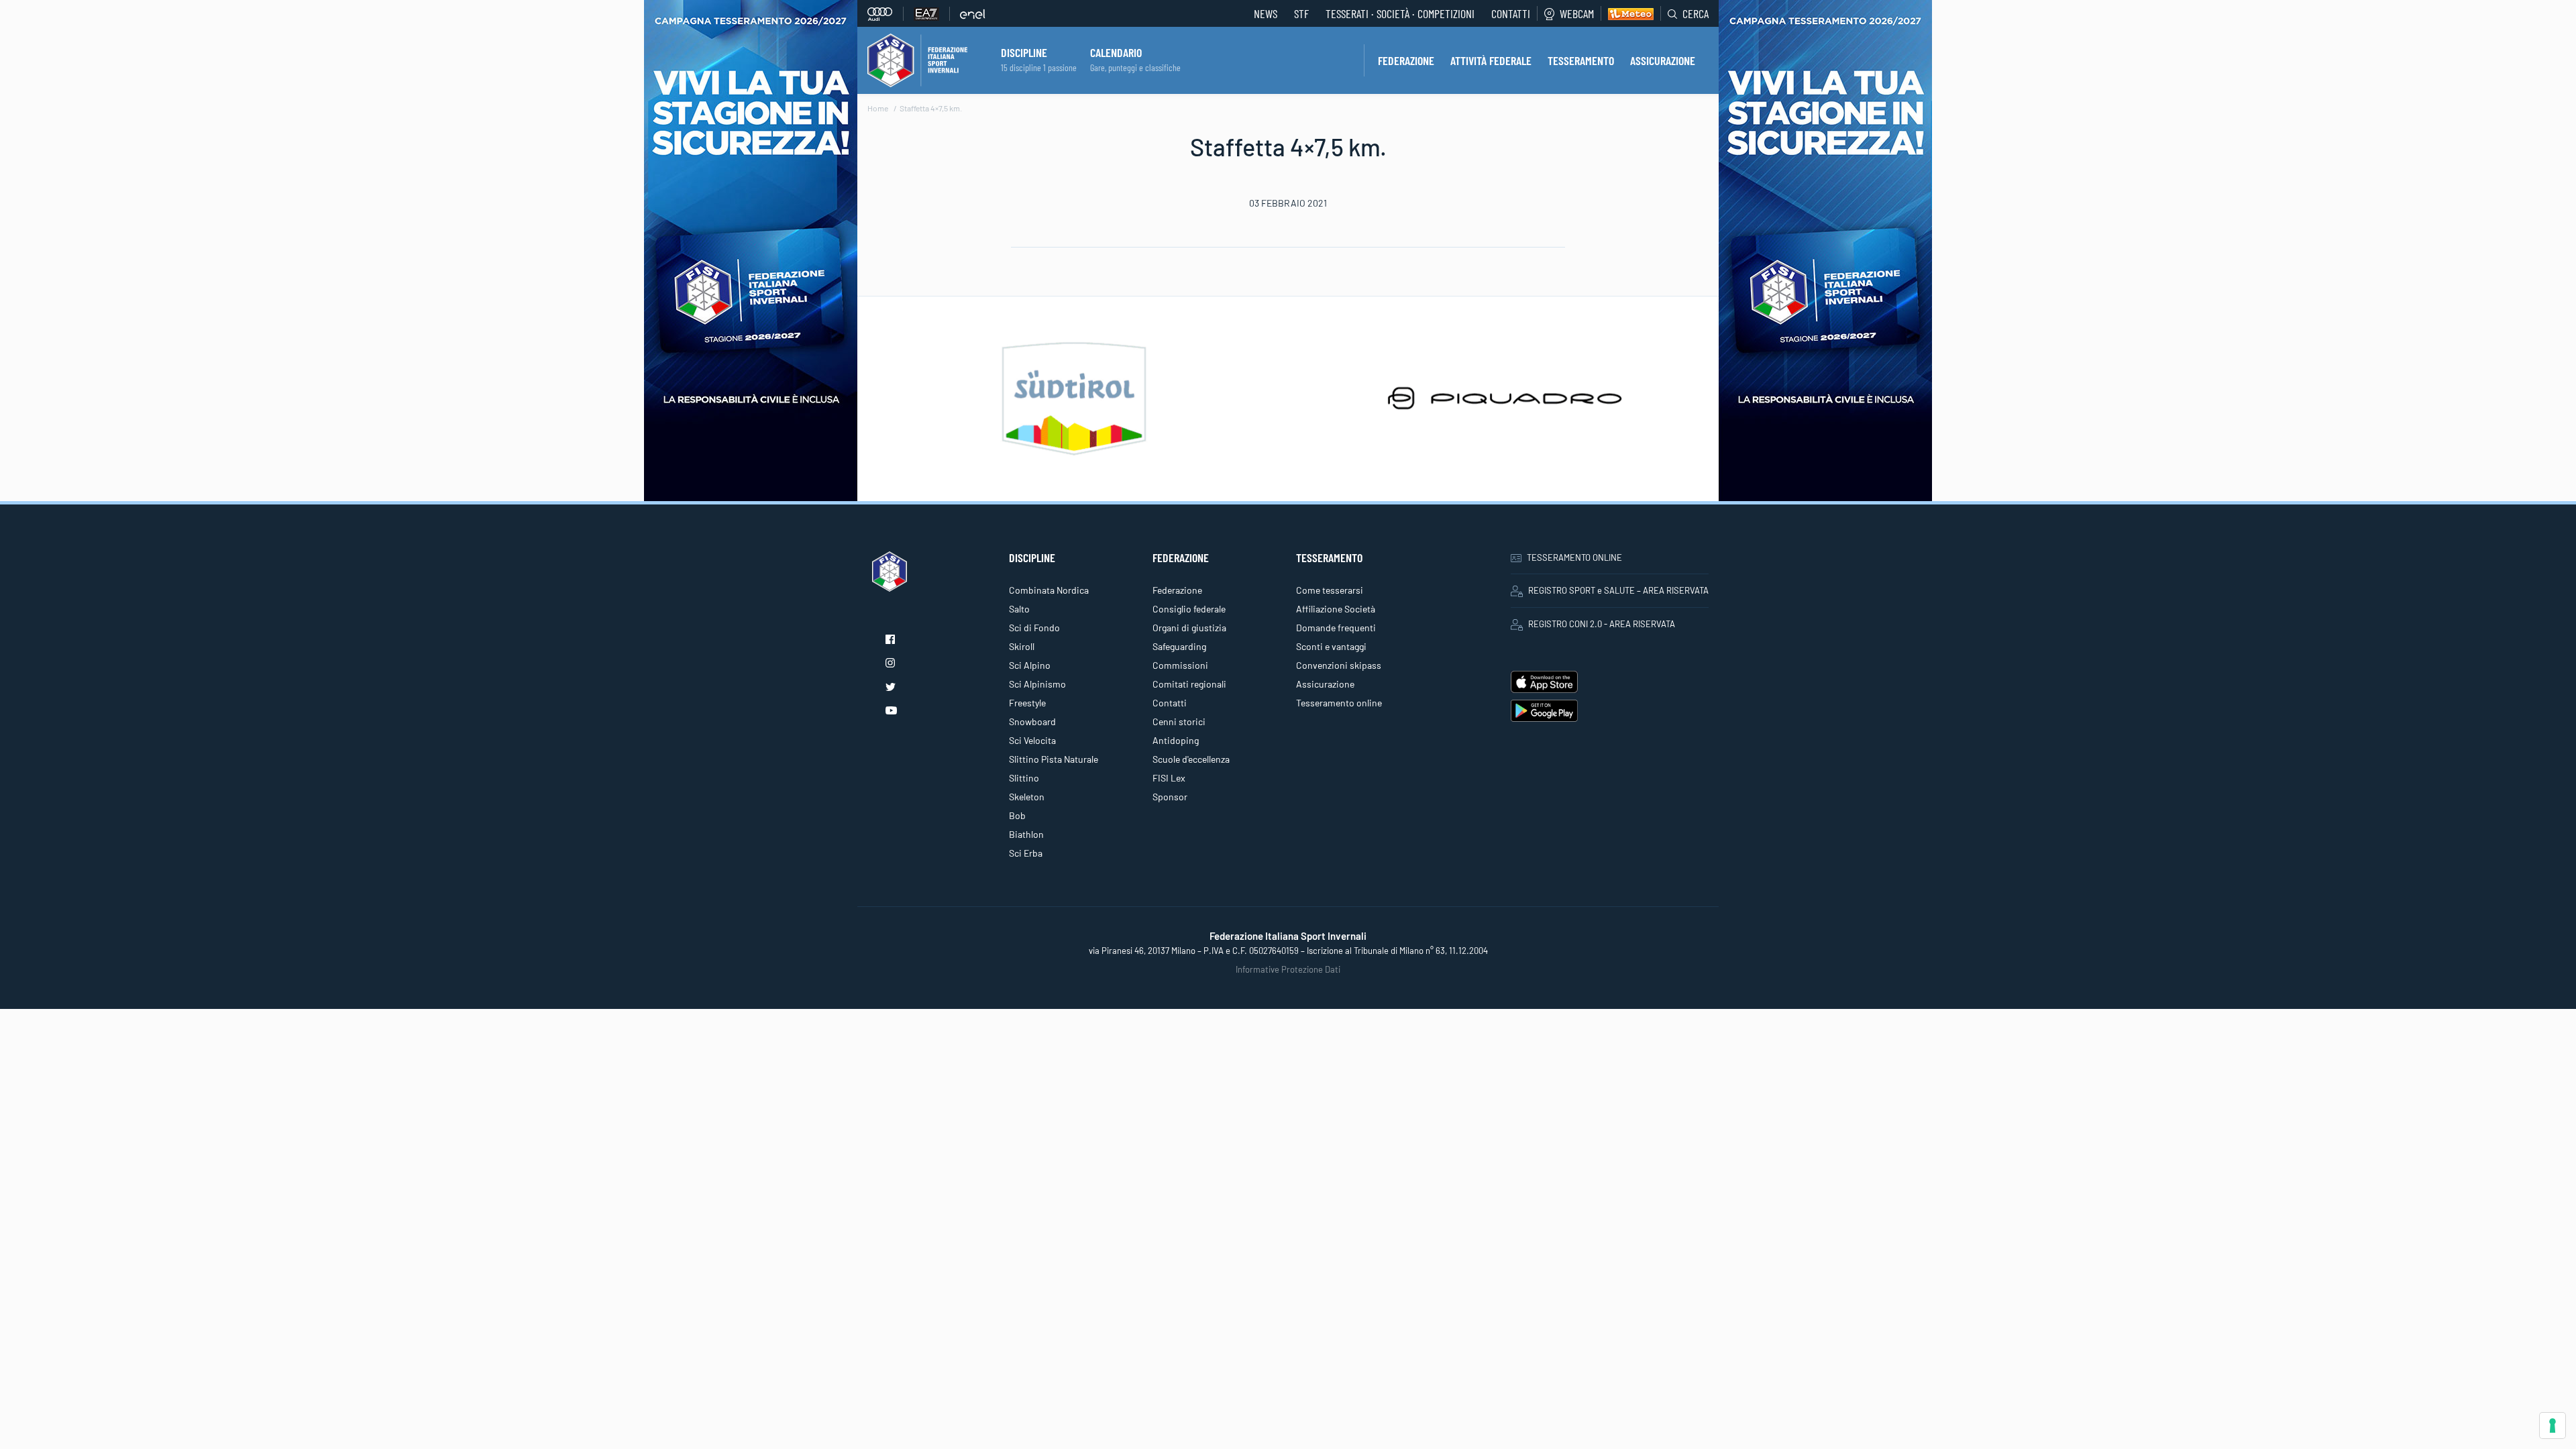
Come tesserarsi (1330, 590)
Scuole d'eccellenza (1191, 759)
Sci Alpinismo (1037, 684)
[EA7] (932, 14)
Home (878, 108)
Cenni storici (1179, 721)
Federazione (1177, 590)
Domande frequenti (1336, 628)
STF (1301, 13)
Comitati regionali (1189, 684)
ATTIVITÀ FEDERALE (1491, 60)
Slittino (1024, 778)
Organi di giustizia (1189, 628)
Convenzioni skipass (1339, 665)
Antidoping (1176, 740)
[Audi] (885, 14)
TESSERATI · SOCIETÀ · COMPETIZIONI (1400, 13)
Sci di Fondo (1034, 628)
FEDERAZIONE (1406, 60)
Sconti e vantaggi (1331, 646)
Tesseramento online (1339, 703)
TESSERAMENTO (1581, 60)
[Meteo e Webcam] (1627, 13)
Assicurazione (1325, 684)
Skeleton (1027, 797)
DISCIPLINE (1024, 52)
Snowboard (1032, 721)
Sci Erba (1026, 853)
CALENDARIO (1116, 52)
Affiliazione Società (1336, 609)
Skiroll (1022, 646)
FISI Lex (1169, 778)
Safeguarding (1179, 646)
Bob (1017, 815)
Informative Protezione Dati (1288, 969)
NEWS (1266, 13)
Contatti (1511, 13)
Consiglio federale (1189, 609)
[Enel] (973, 14)
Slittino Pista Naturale (1054, 759)
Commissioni (1180, 665)
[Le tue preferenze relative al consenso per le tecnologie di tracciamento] (2553, 1426)
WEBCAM (1577, 13)
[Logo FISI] (917, 59)
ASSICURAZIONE (1663, 60)
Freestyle (1027, 703)
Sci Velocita (1032, 740)
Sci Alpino (1030, 665)
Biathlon (1026, 834)
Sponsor (1170, 797)
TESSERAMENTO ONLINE (1574, 557)
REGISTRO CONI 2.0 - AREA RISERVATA (1602, 624)
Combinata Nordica (1049, 590)
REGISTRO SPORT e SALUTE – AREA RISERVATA (1618, 590)
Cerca (1696, 13)
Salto (1019, 609)
